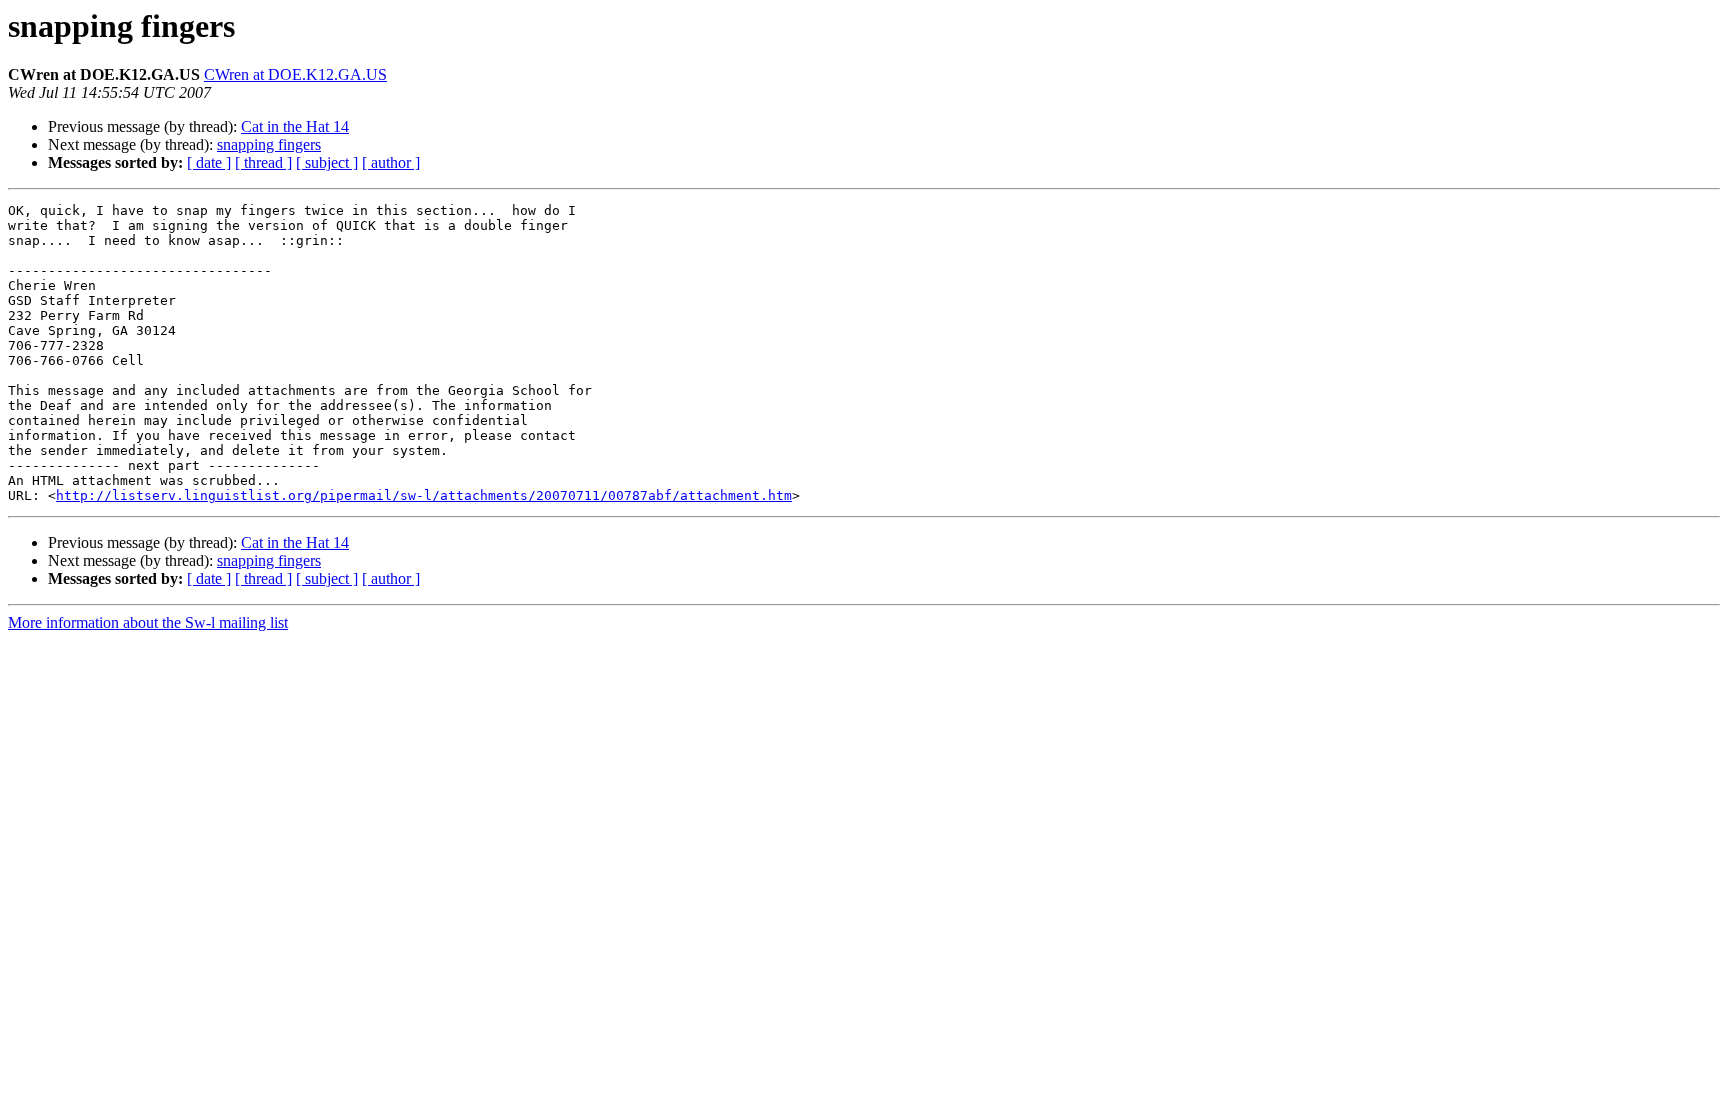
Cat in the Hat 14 (295, 126)
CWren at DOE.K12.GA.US (295, 74)
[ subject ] (327, 162)
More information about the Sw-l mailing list (148, 622)
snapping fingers (269, 144)
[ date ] (209, 162)
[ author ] (391, 162)
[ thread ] (263, 162)
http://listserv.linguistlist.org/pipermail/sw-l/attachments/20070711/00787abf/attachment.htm (424, 495)
